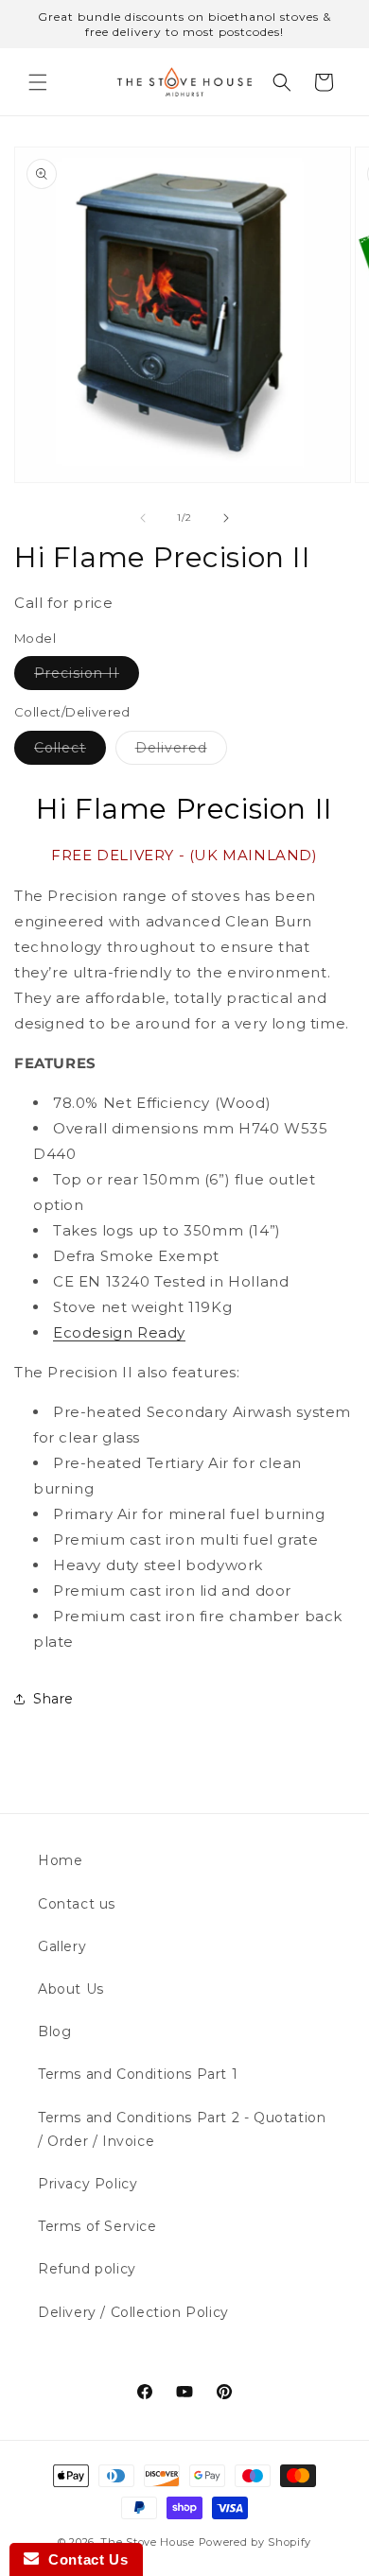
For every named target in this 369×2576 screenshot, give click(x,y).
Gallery (62, 1946)
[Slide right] (226, 518)
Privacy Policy (88, 2184)
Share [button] (53, 1699)
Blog (54, 2031)
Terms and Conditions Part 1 (138, 2074)
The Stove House (148, 2542)
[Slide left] (143, 518)
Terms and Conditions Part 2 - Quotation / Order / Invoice (182, 2129)
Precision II (87, 677)
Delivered (181, 752)
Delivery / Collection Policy (133, 2312)
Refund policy (87, 2269)
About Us (71, 1989)
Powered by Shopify (255, 2542)
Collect (70, 752)
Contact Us (83, 2559)
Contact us (77, 1904)
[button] (38, 82)
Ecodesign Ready (119, 1332)
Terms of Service (97, 2226)
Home (60, 1860)
